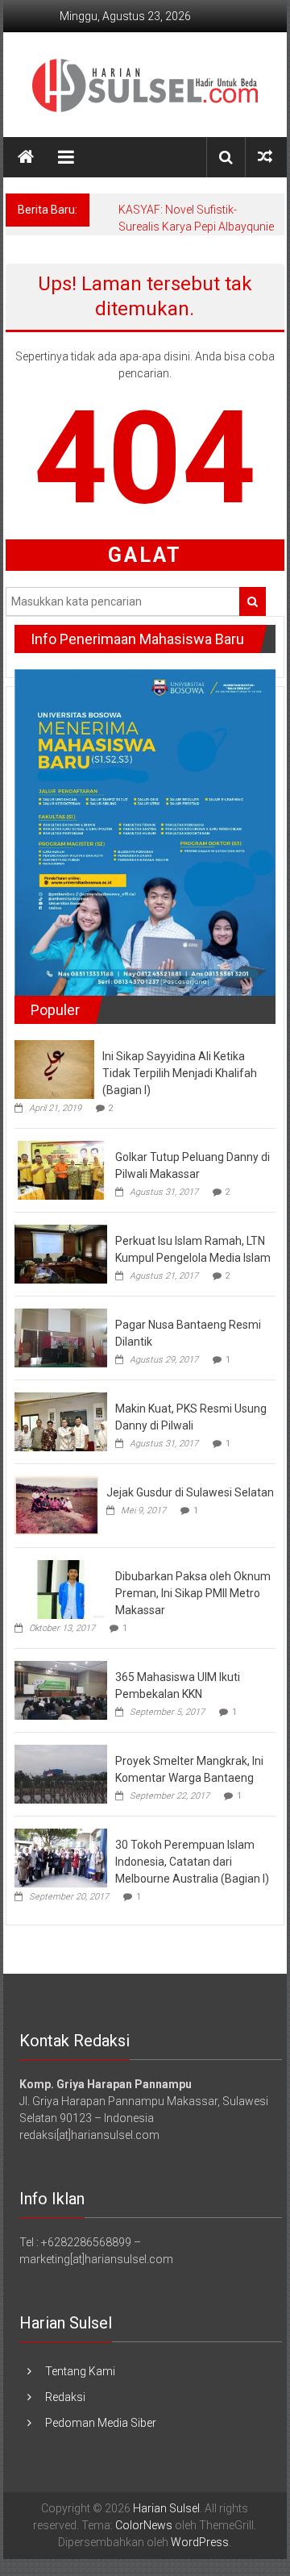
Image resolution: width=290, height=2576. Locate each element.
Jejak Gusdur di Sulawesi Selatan (190, 1492)
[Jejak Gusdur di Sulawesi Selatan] (56, 1504)
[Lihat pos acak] (265, 157)
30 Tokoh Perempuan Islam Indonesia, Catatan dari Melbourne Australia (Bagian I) (192, 1862)
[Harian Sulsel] (26, 157)
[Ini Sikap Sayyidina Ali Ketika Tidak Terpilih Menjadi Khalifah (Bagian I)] (54, 1068)
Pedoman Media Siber (101, 2423)
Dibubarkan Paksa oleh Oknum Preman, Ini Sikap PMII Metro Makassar (193, 1593)
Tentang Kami (80, 2371)
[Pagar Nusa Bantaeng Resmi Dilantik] (61, 1337)
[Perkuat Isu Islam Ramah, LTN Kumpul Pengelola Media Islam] (61, 1253)
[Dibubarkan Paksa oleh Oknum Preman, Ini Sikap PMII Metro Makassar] (61, 1588)
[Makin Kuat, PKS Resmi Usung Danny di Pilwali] (61, 1421)
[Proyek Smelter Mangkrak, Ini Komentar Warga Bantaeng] (61, 1773)
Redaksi (65, 2397)
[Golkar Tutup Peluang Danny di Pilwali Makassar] (61, 1169)
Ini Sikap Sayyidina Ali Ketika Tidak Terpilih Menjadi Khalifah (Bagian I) (180, 1073)
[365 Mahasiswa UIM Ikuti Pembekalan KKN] (61, 1689)
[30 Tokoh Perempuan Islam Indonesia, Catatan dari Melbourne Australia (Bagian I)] (61, 1857)
